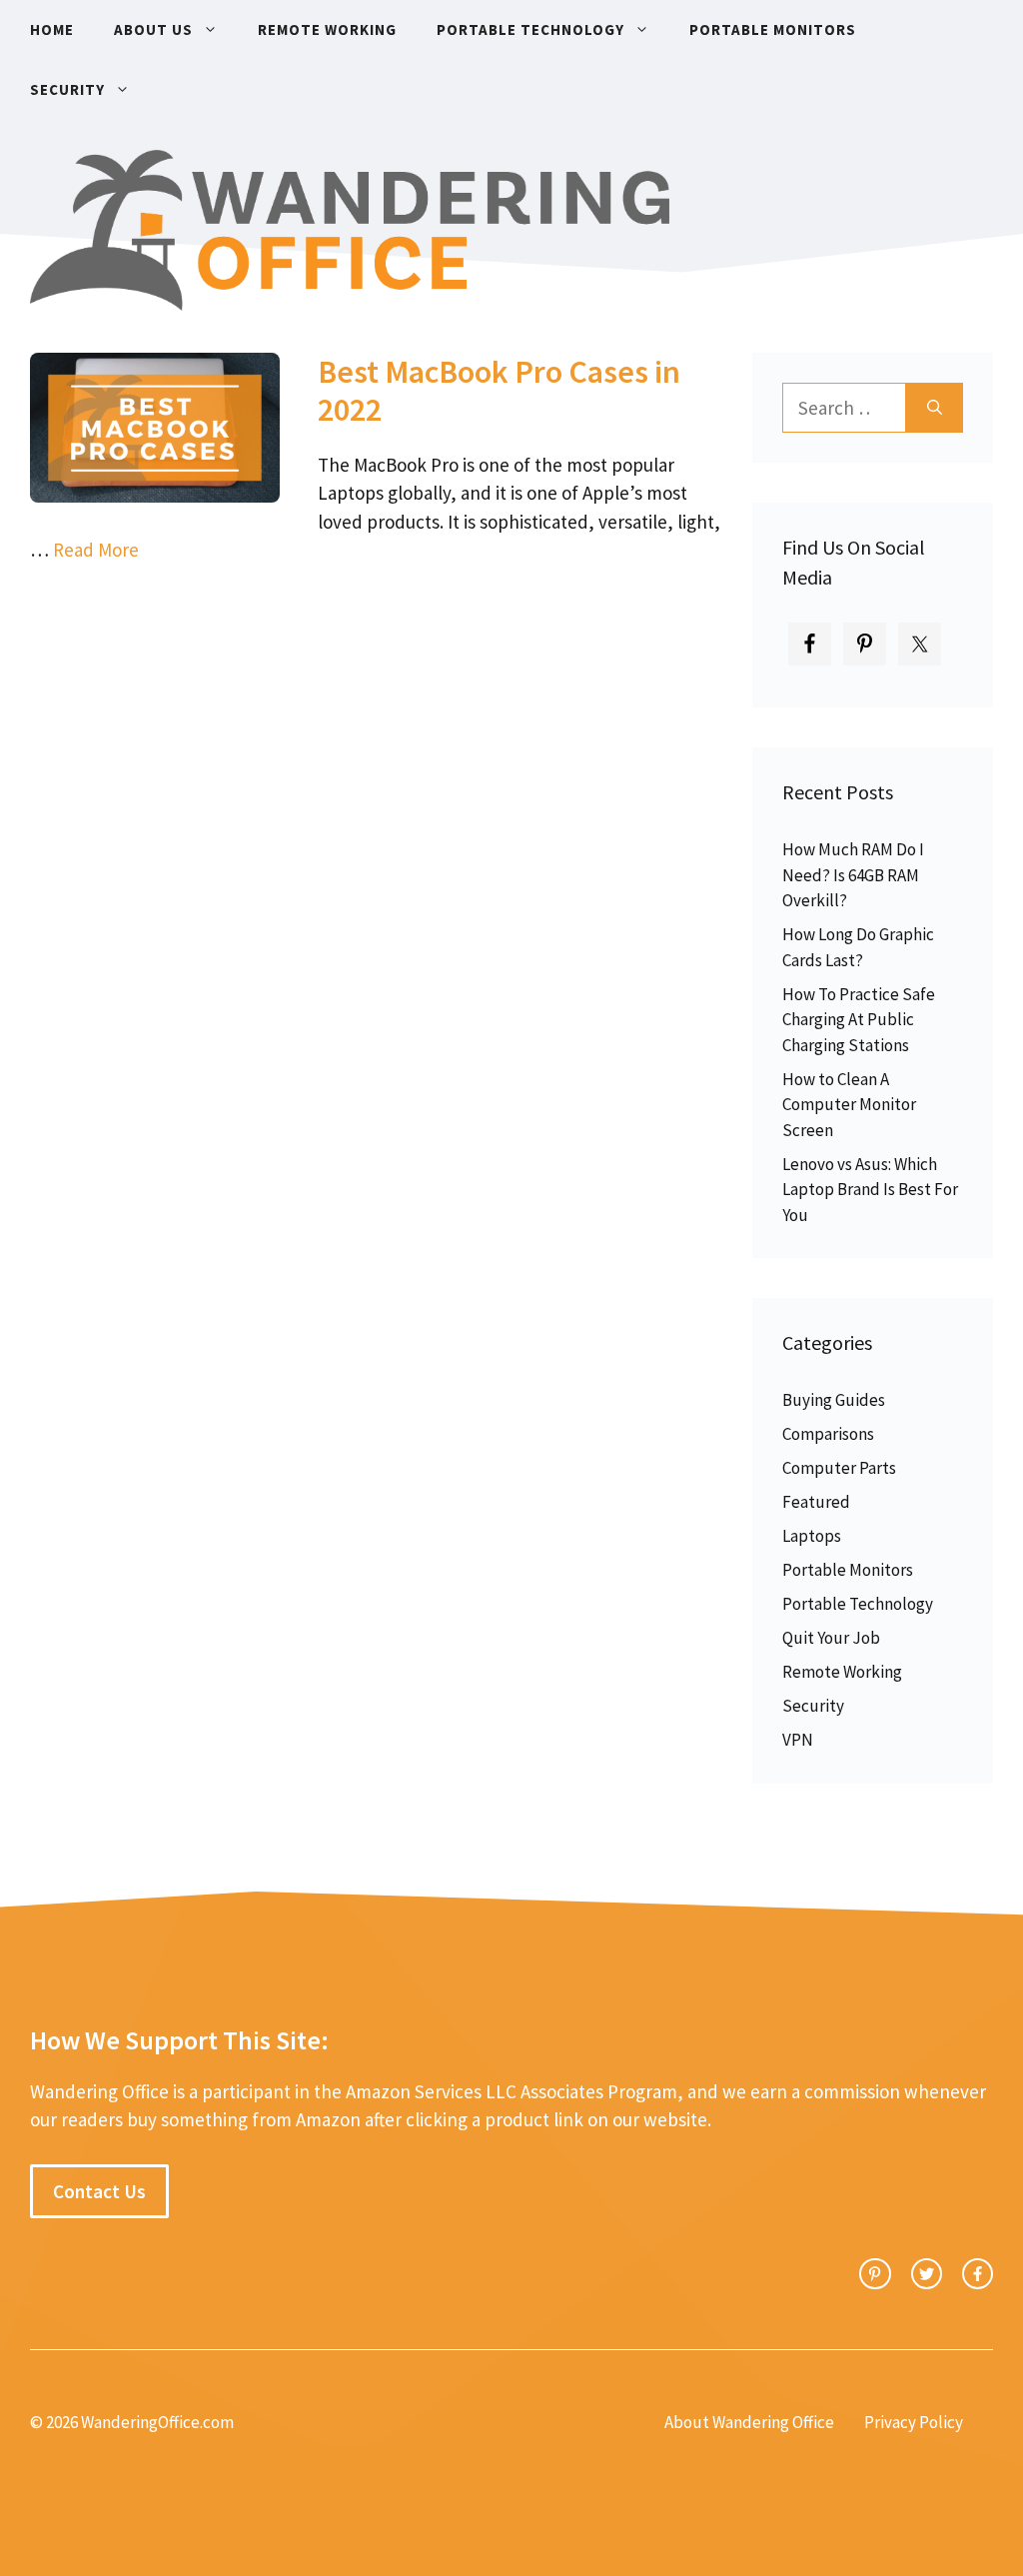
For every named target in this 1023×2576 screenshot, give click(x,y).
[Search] (935, 408)
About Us (153, 29)
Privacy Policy (914, 2422)
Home (52, 29)
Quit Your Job (831, 1638)
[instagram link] (875, 2274)
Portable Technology (530, 29)
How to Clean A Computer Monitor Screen (849, 1105)
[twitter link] (927, 2274)
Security (67, 89)
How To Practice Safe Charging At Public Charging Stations (859, 1020)
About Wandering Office (749, 2422)
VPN (798, 1740)
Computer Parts (839, 1468)
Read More (96, 550)
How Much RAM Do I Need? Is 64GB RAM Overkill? (853, 875)
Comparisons (828, 1434)
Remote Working (327, 29)
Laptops (812, 1536)
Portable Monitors (773, 29)
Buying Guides (834, 1400)
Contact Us (99, 2191)
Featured (816, 1502)
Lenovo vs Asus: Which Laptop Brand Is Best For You (870, 1190)
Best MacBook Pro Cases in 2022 (499, 391)
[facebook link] (978, 2274)
